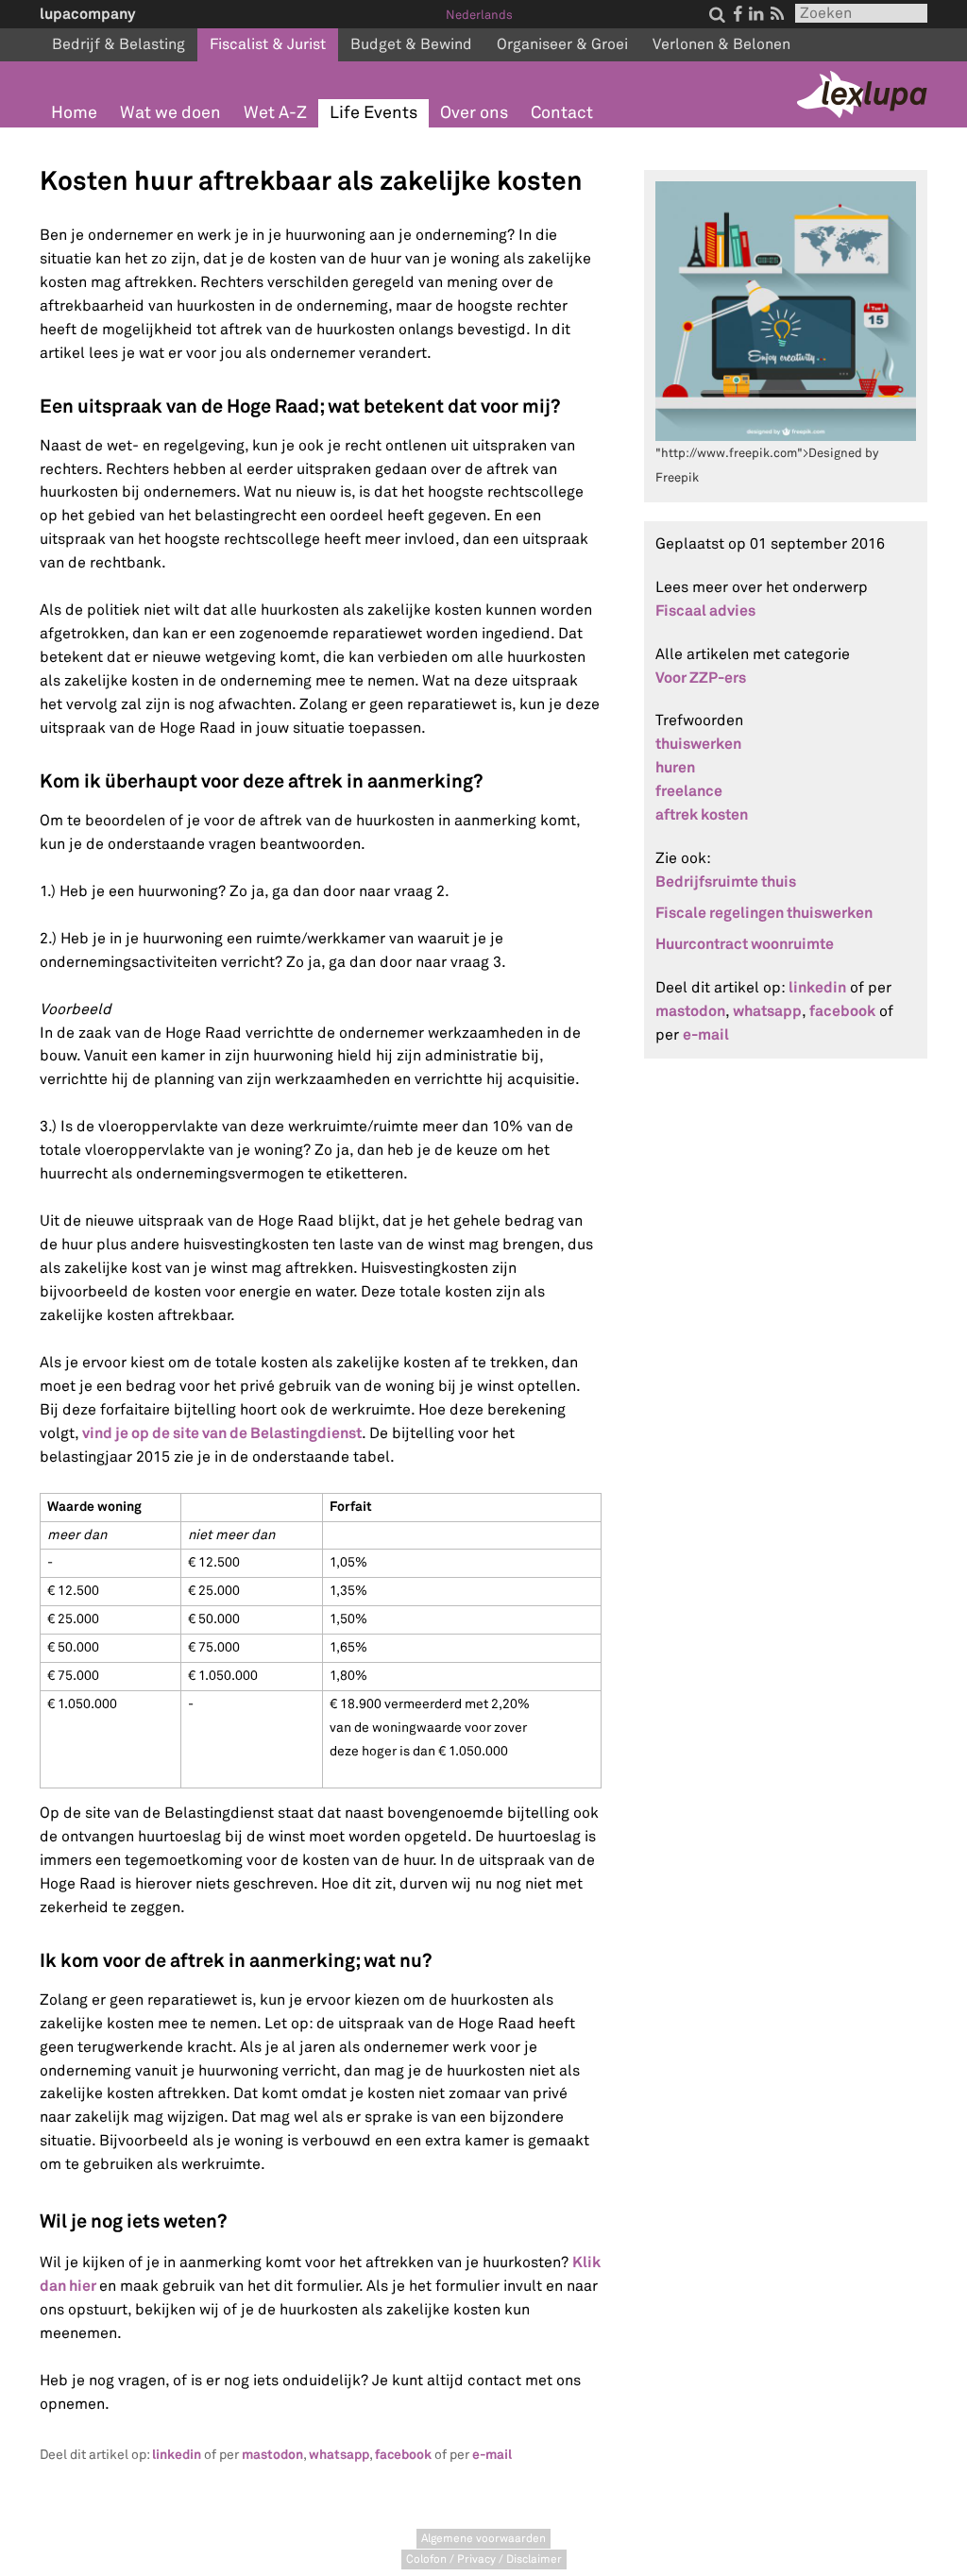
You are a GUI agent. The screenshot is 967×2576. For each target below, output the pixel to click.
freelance (689, 791)
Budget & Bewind (411, 44)
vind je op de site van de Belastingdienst (222, 1433)
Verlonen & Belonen (721, 44)
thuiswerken (698, 744)
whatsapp (339, 2455)
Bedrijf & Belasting (119, 44)
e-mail (492, 2455)
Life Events (373, 113)
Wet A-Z (275, 113)
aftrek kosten (702, 814)
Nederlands (479, 15)
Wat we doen (170, 113)
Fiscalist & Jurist (268, 44)
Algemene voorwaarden (483, 2539)
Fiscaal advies (705, 610)
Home (74, 113)
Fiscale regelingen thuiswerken (764, 913)
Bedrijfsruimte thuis (726, 881)
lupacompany (87, 14)
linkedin (177, 2455)
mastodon (272, 2455)
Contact (562, 113)
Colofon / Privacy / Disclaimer (484, 2559)
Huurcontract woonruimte (745, 944)
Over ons (474, 113)
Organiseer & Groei (562, 44)
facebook (403, 2455)
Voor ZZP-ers (701, 678)
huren (675, 767)
